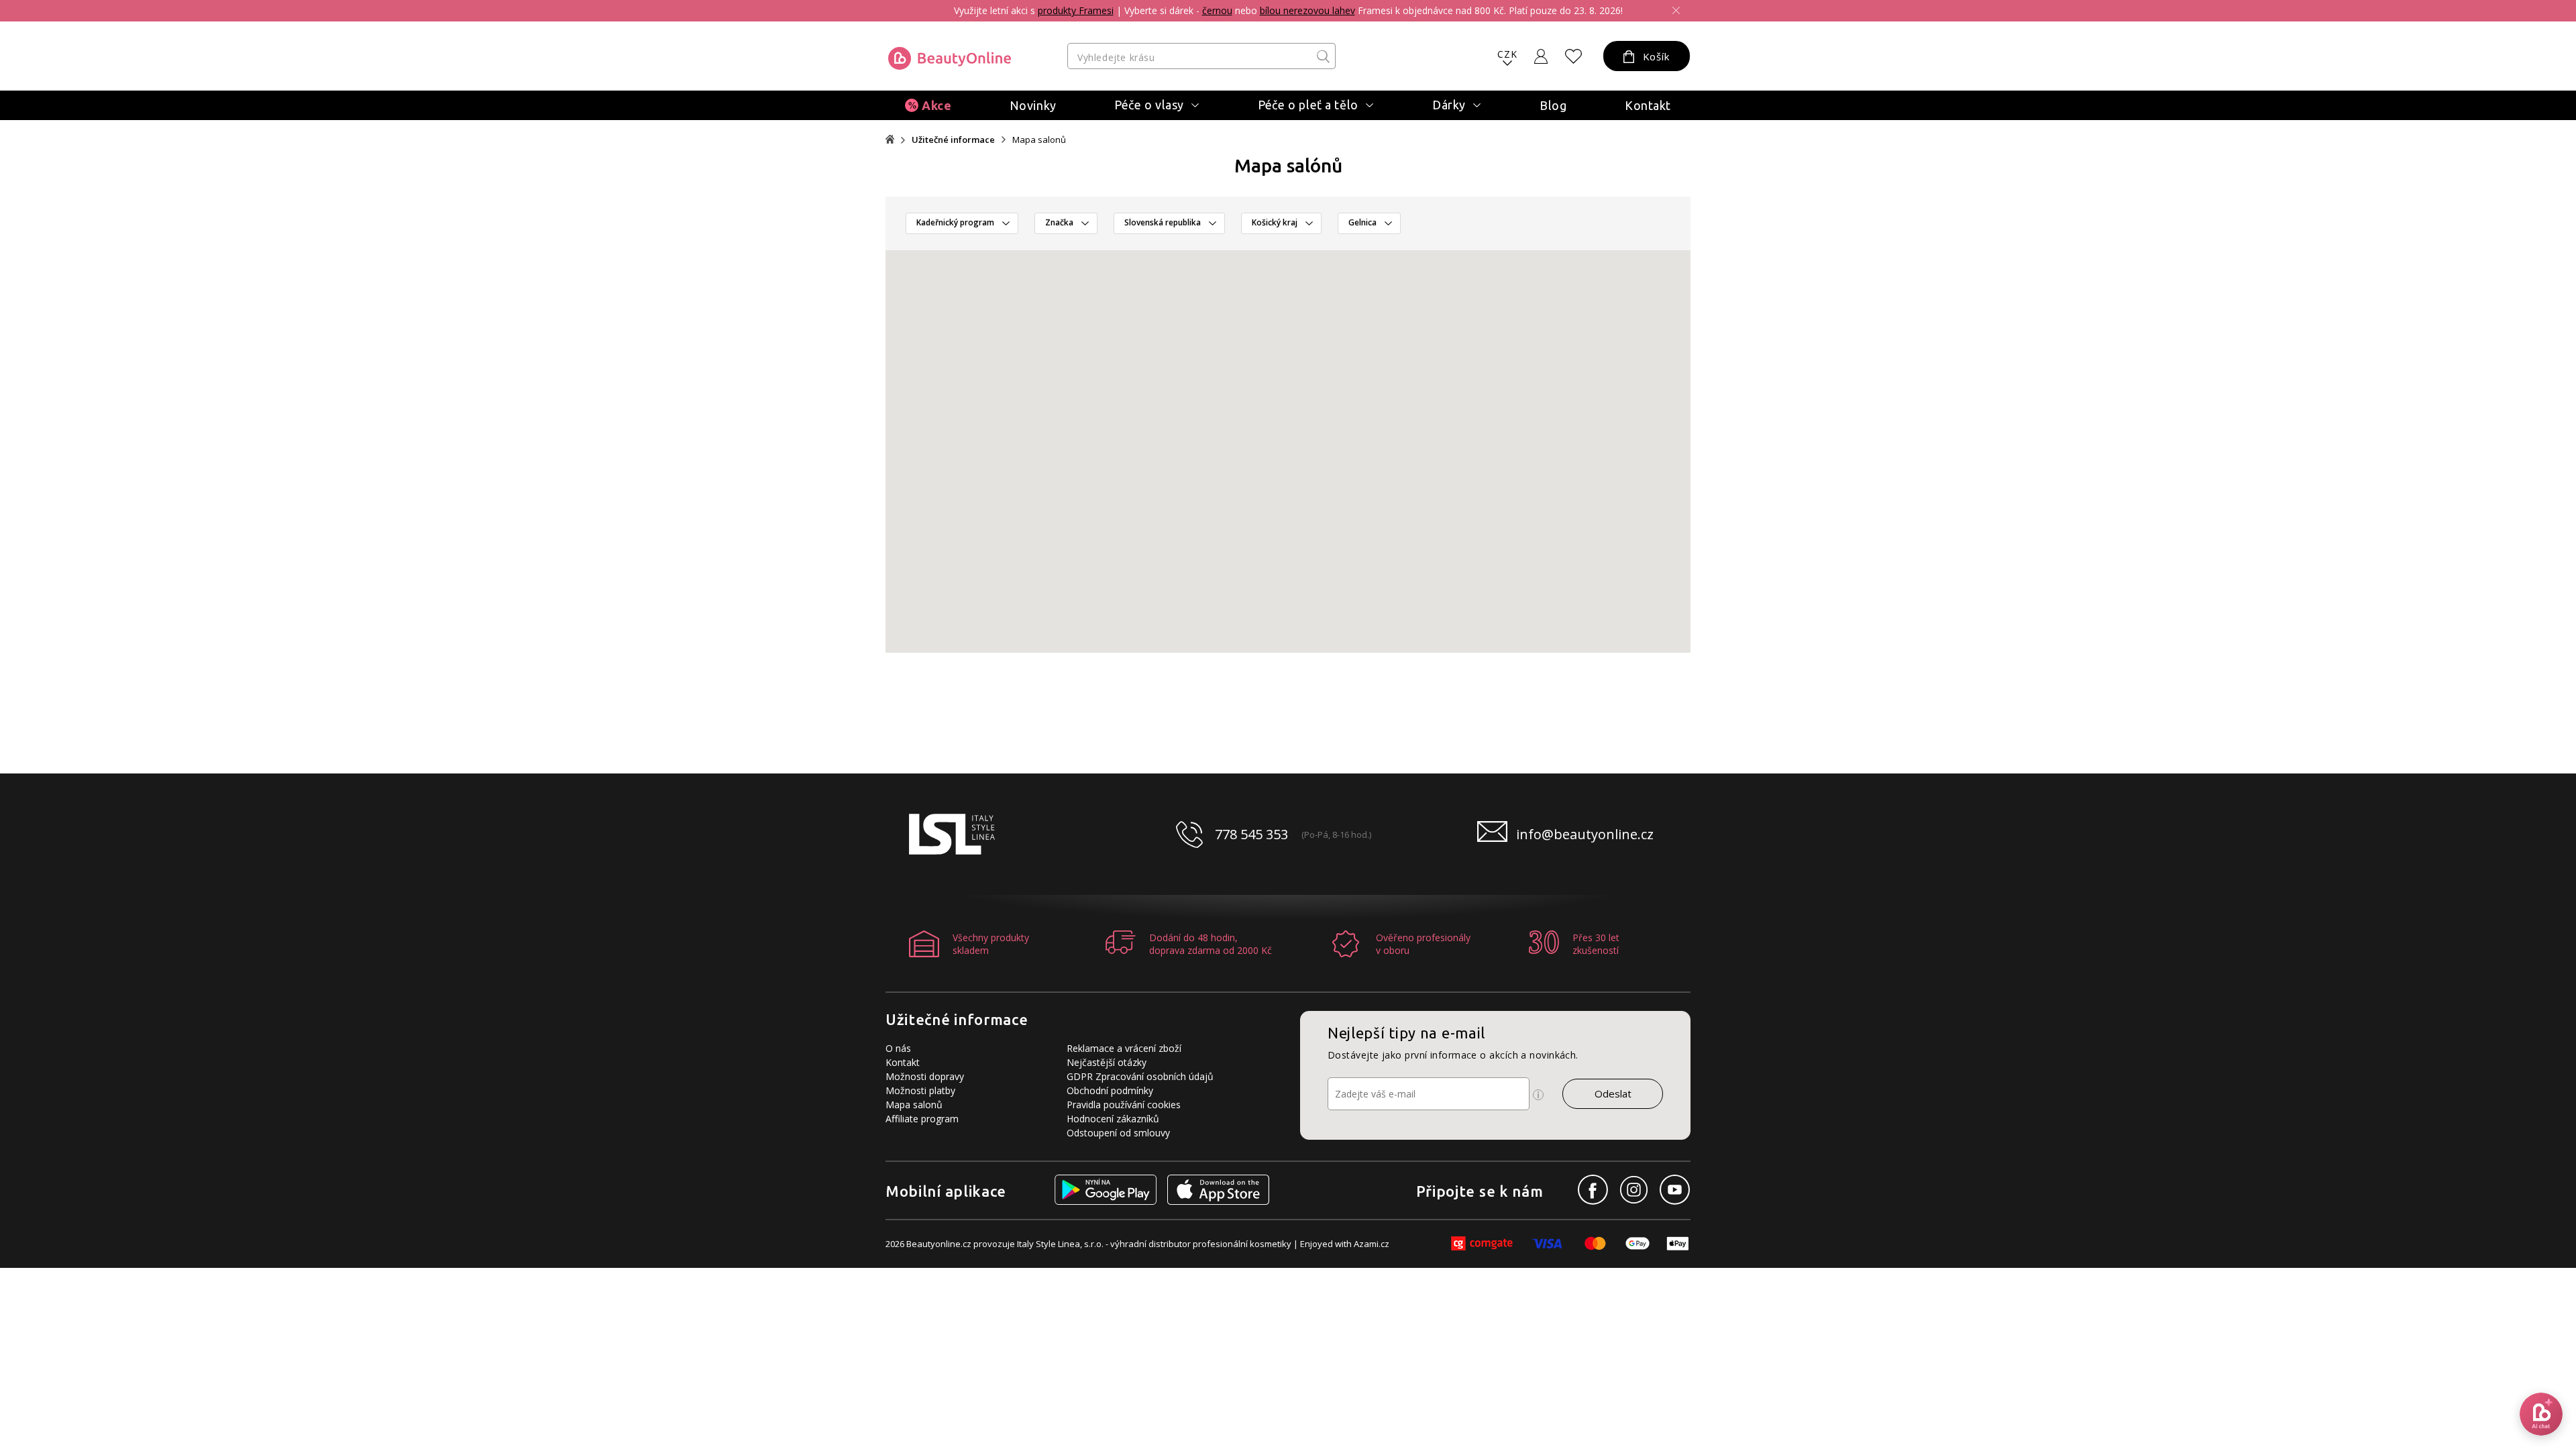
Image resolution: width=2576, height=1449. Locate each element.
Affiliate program (922, 1119)
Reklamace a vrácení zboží (1124, 1048)
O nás (898, 1048)
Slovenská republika (1163, 222)
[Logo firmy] (950, 58)
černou (1217, 10)
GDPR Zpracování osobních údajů (1140, 1076)
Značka (1059, 222)
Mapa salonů (914, 1105)
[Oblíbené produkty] (1574, 56)
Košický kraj (1275, 222)
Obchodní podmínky (1110, 1090)
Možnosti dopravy (925, 1076)
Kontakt (1648, 105)
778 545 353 (1251, 834)
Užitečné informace (953, 140)
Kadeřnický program (955, 222)
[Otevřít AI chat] (2541, 1414)
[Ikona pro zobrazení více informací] (1538, 1095)
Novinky (1033, 105)
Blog (1553, 105)
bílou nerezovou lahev (1307, 10)
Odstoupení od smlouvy (1118, 1133)
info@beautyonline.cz (1585, 834)
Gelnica (1362, 222)
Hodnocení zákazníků (1113, 1119)
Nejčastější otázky (1107, 1062)
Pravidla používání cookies (1124, 1105)
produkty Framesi (1076, 10)
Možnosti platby (920, 1090)
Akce (936, 105)
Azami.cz (1372, 1244)
